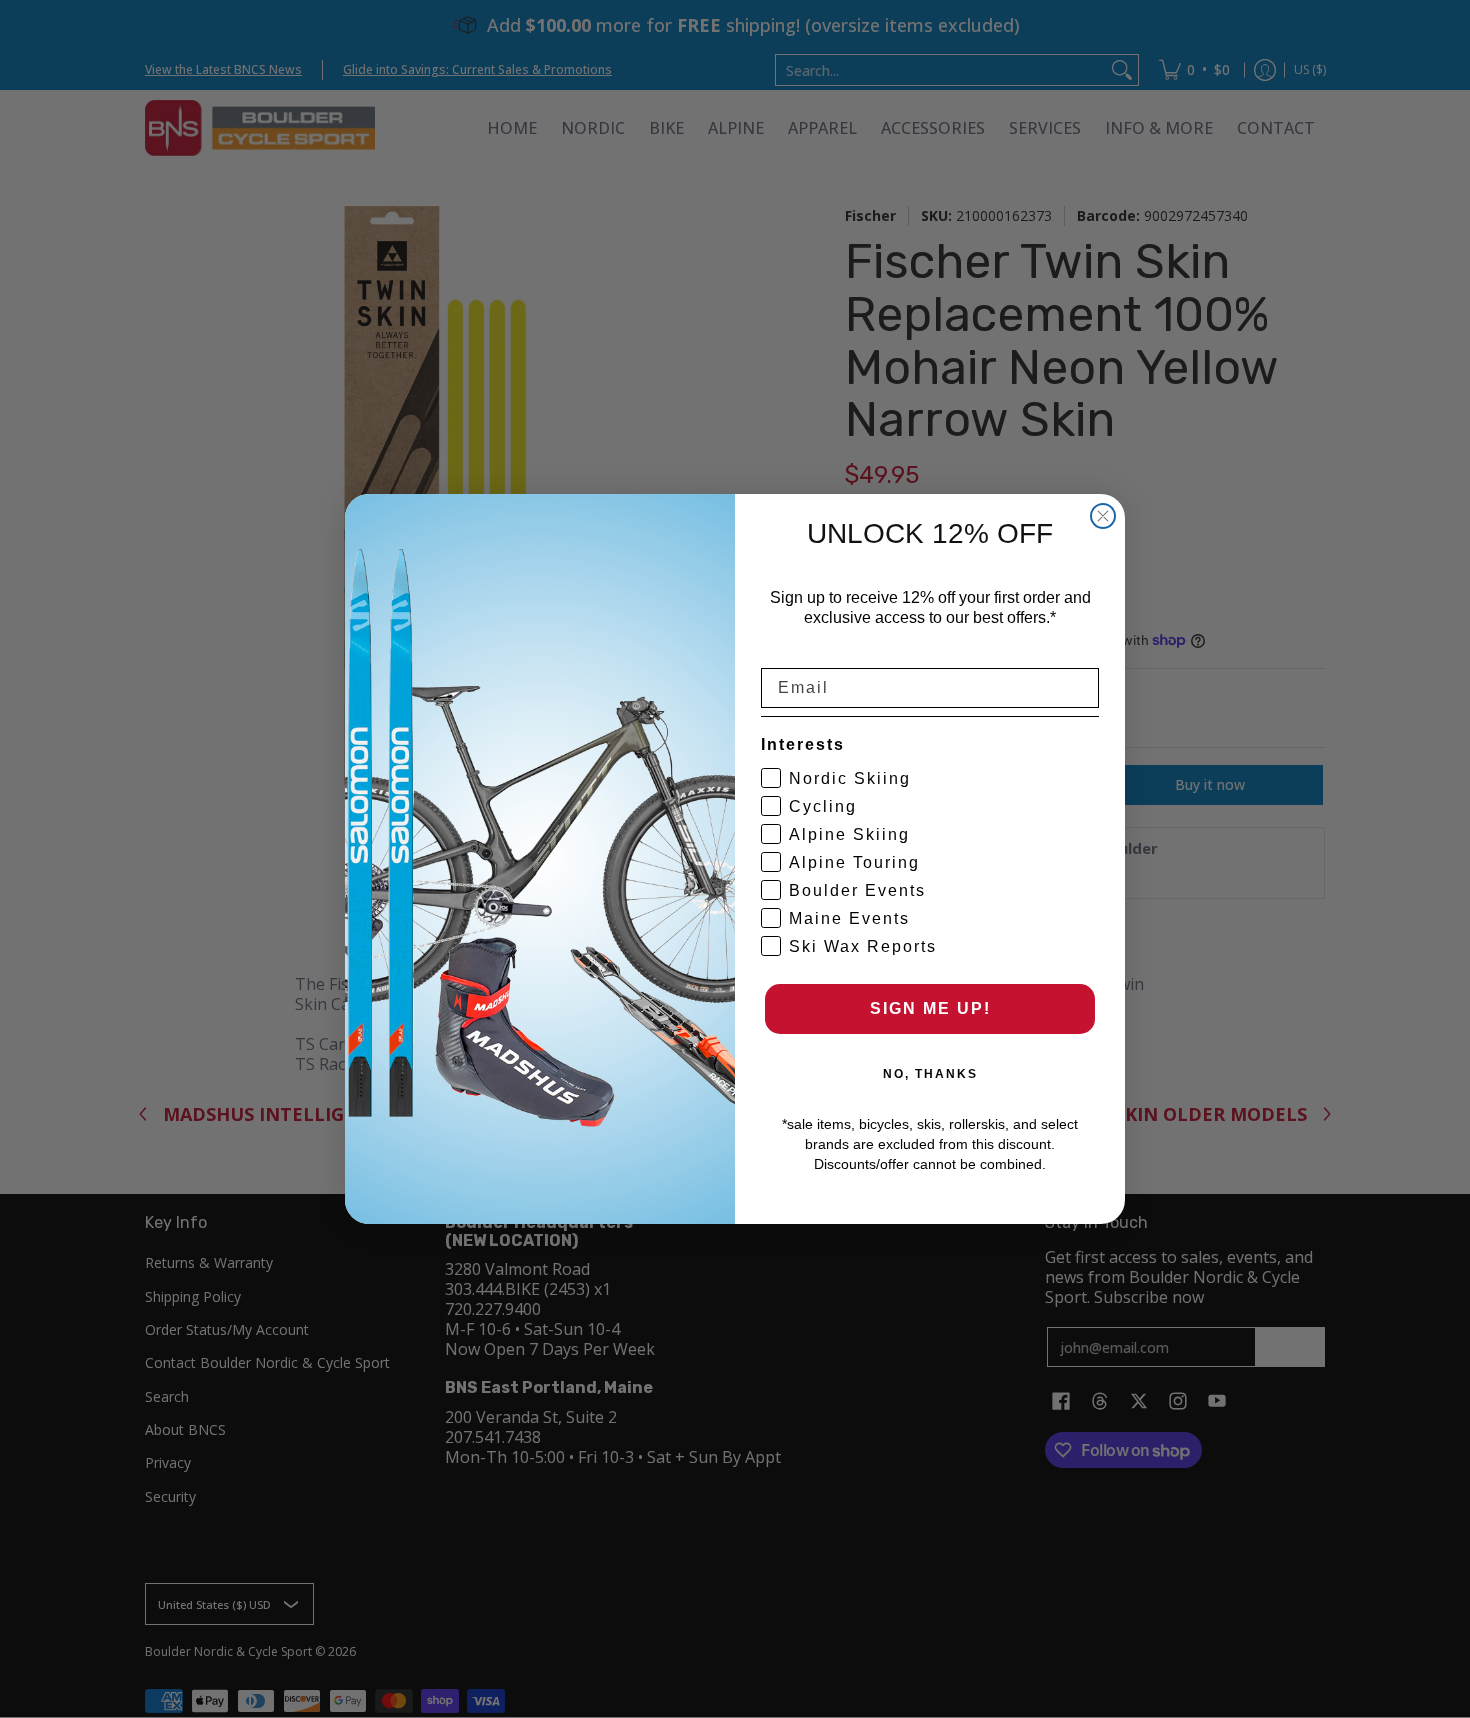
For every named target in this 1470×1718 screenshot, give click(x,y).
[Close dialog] (1103, 516)
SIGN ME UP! (930, 1008)
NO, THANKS (930, 1074)
